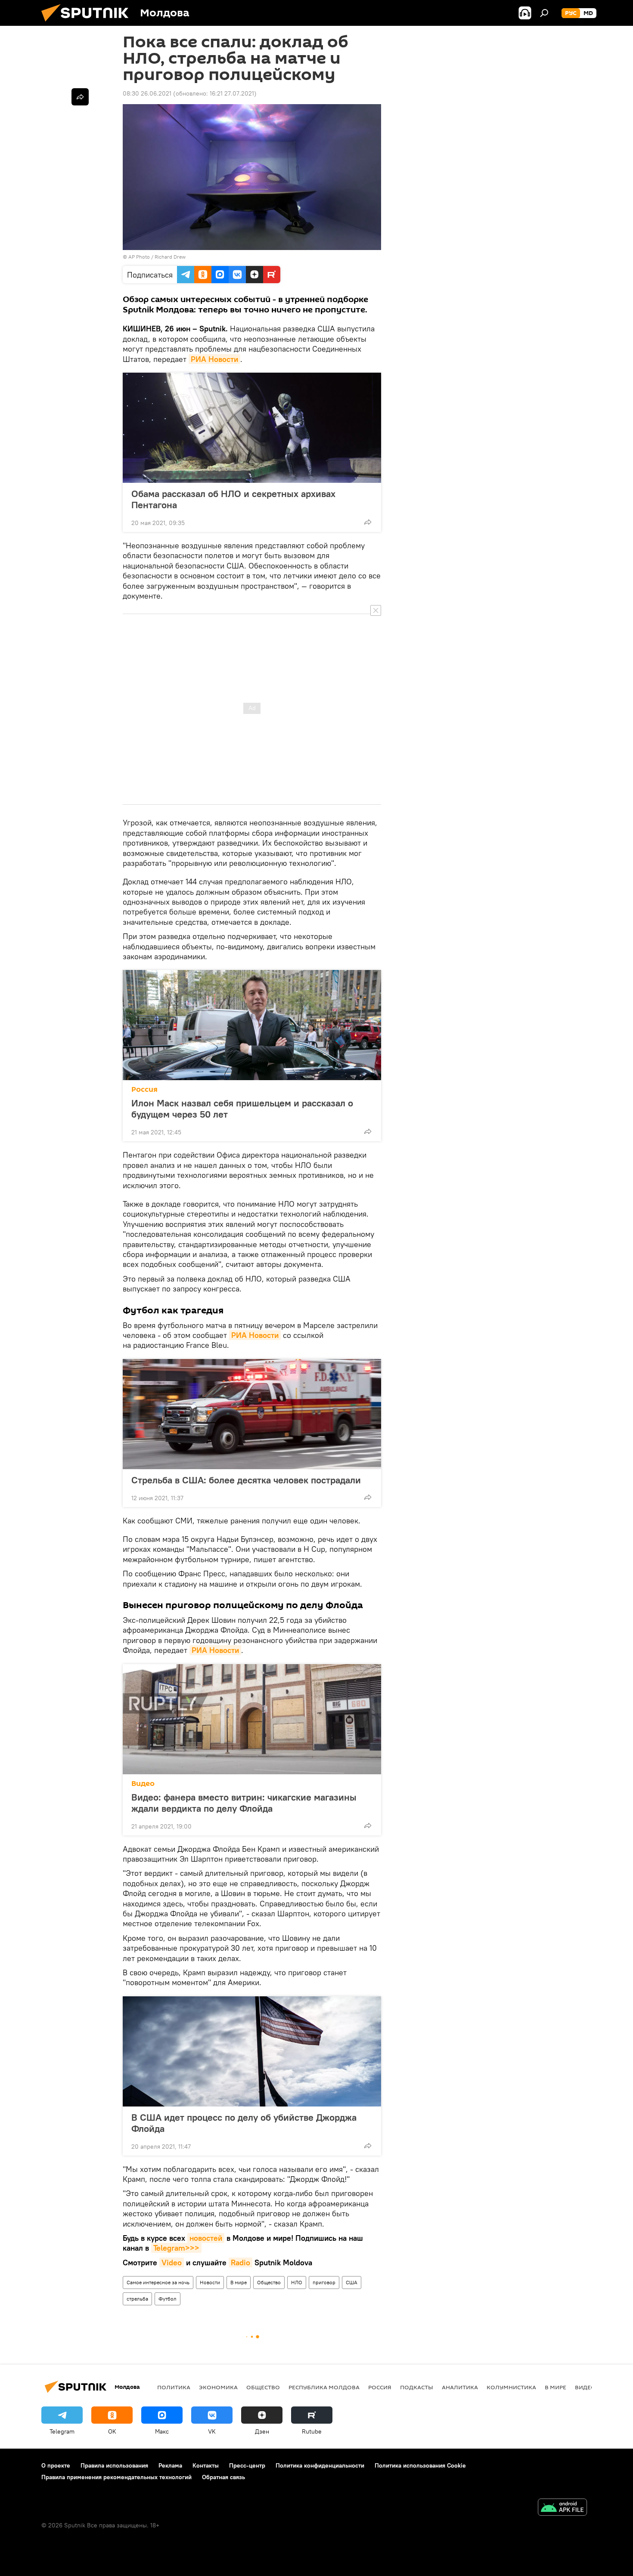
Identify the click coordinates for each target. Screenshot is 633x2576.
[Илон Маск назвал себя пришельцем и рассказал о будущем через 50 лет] (252, 1025)
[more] (368, 522)
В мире (239, 2282)
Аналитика (460, 2387)
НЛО (297, 2282)
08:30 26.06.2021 (147, 93)
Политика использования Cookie (420, 2465)
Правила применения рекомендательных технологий (116, 2477)
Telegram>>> (176, 2248)
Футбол (168, 2299)
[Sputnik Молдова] (88, 24)
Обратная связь (223, 2477)
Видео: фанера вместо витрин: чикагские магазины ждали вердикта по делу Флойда (244, 1803)
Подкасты (417, 2387)
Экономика (218, 2387)
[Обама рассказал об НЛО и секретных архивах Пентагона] (252, 428)
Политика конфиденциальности (320, 2465)
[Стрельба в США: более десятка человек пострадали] (252, 1414)
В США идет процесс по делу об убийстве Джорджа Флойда (244, 2123)
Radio (240, 2262)
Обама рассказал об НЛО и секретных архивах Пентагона (233, 499)
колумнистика (511, 2387)
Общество (269, 2282)
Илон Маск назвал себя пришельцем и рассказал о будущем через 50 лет (242, 1109)
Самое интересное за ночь (158, 2282)
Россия (144, 1089)
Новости (210, 2282)
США (352, 2282)
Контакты (206, 2465)
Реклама (170, 2465)
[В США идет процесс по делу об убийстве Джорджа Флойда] (252, 2051)
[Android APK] (562, 2508)
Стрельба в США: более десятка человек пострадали (246, 1480)
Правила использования (114, 2465)
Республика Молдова (324, 2387)
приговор (324, 2282)
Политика (174, 2387)
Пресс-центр (247, 2465)
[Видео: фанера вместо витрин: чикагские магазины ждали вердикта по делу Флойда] (252, 1719)
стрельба (137, 2299)
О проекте (56, 2465)
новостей (206, 2238)
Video (172, 2262)
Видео (143, 1784)
